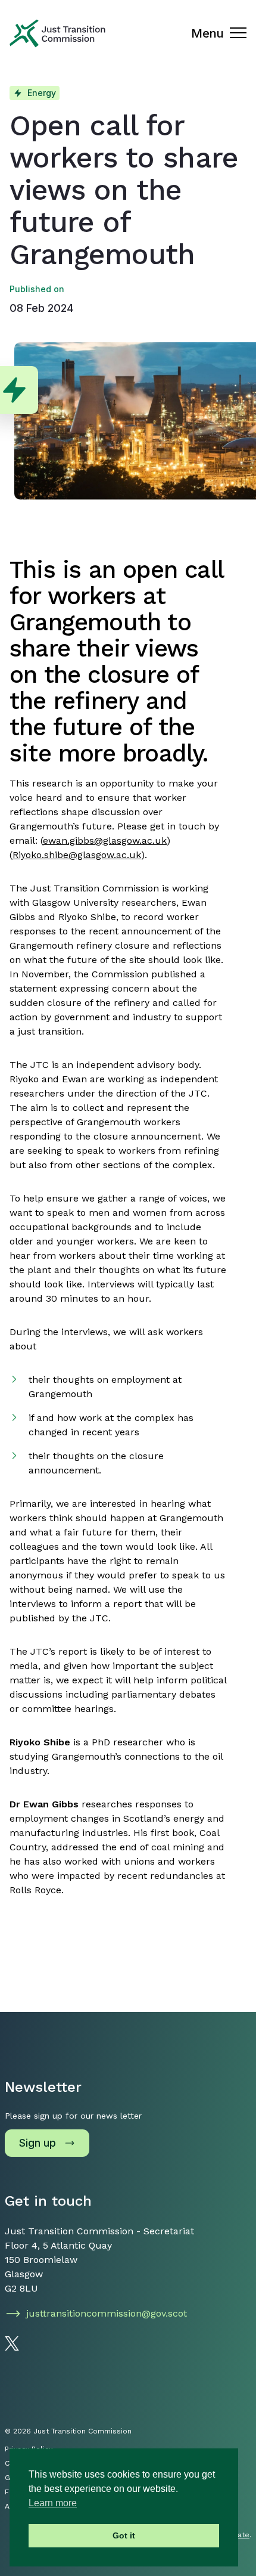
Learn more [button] (53, 2503)
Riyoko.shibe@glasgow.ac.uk (77, 855)
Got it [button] (124, 2535)
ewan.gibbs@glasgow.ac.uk (105, 840)
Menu (207, 33)
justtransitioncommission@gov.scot (107, 2313)
